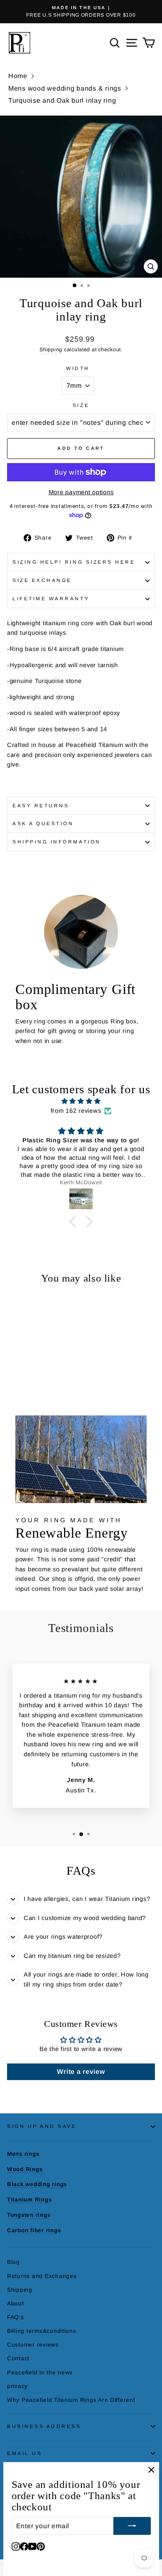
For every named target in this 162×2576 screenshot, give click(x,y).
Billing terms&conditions (42, 2331)
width (78, 368)
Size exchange (42, 580)
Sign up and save (42, 2126)
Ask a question (43, 823)
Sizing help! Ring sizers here (74, 562)
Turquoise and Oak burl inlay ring (62, 100)
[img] (81, 1101)
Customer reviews (33, 2345)
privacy (17, 2386)
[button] (74, 1222)
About (16, 2304)
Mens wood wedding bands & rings (65, 88)
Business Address (44, 2426)
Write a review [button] (81, 2072)
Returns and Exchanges (42, 2276)
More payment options (81, 492)
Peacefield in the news (40, 2373)
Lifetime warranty (51, 598)
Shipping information (57, 842)
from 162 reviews (76, 1111)
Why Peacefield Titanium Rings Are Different (71, 2400)
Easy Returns (41, 805)
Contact (18, 2358)
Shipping (51, 350)
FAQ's (16, 2317)
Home (18, 76)
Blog (13, 2262)
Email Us (25, 2453)
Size (81, 405)
